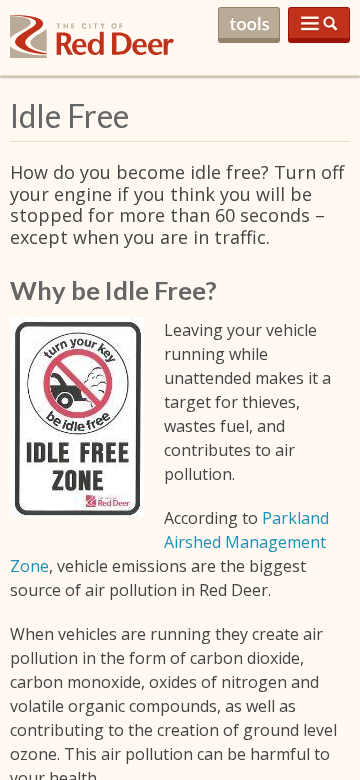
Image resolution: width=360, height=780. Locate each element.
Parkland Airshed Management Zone (169, 542)
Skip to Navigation (319, 25)
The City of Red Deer (92, 52)
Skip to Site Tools (249, 25)
